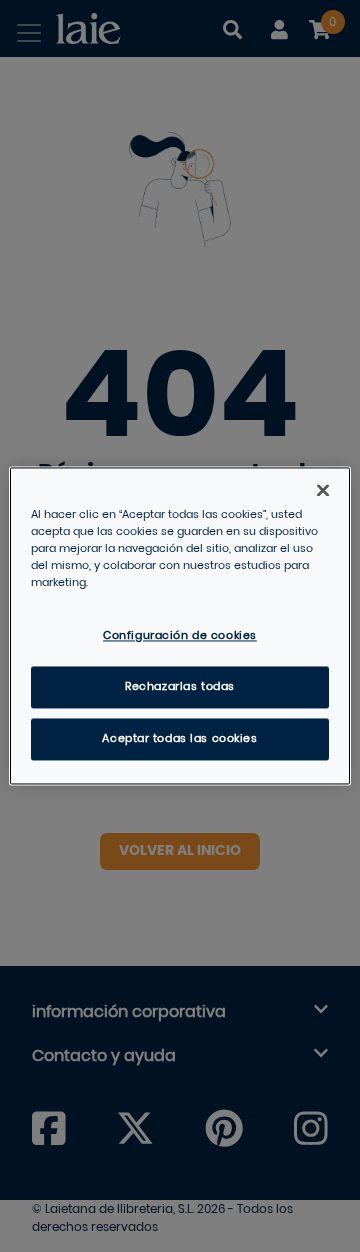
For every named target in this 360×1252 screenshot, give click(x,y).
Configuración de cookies (180, 636)
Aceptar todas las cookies (179, 739)
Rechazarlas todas (180, 687)
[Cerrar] (323, 490)
